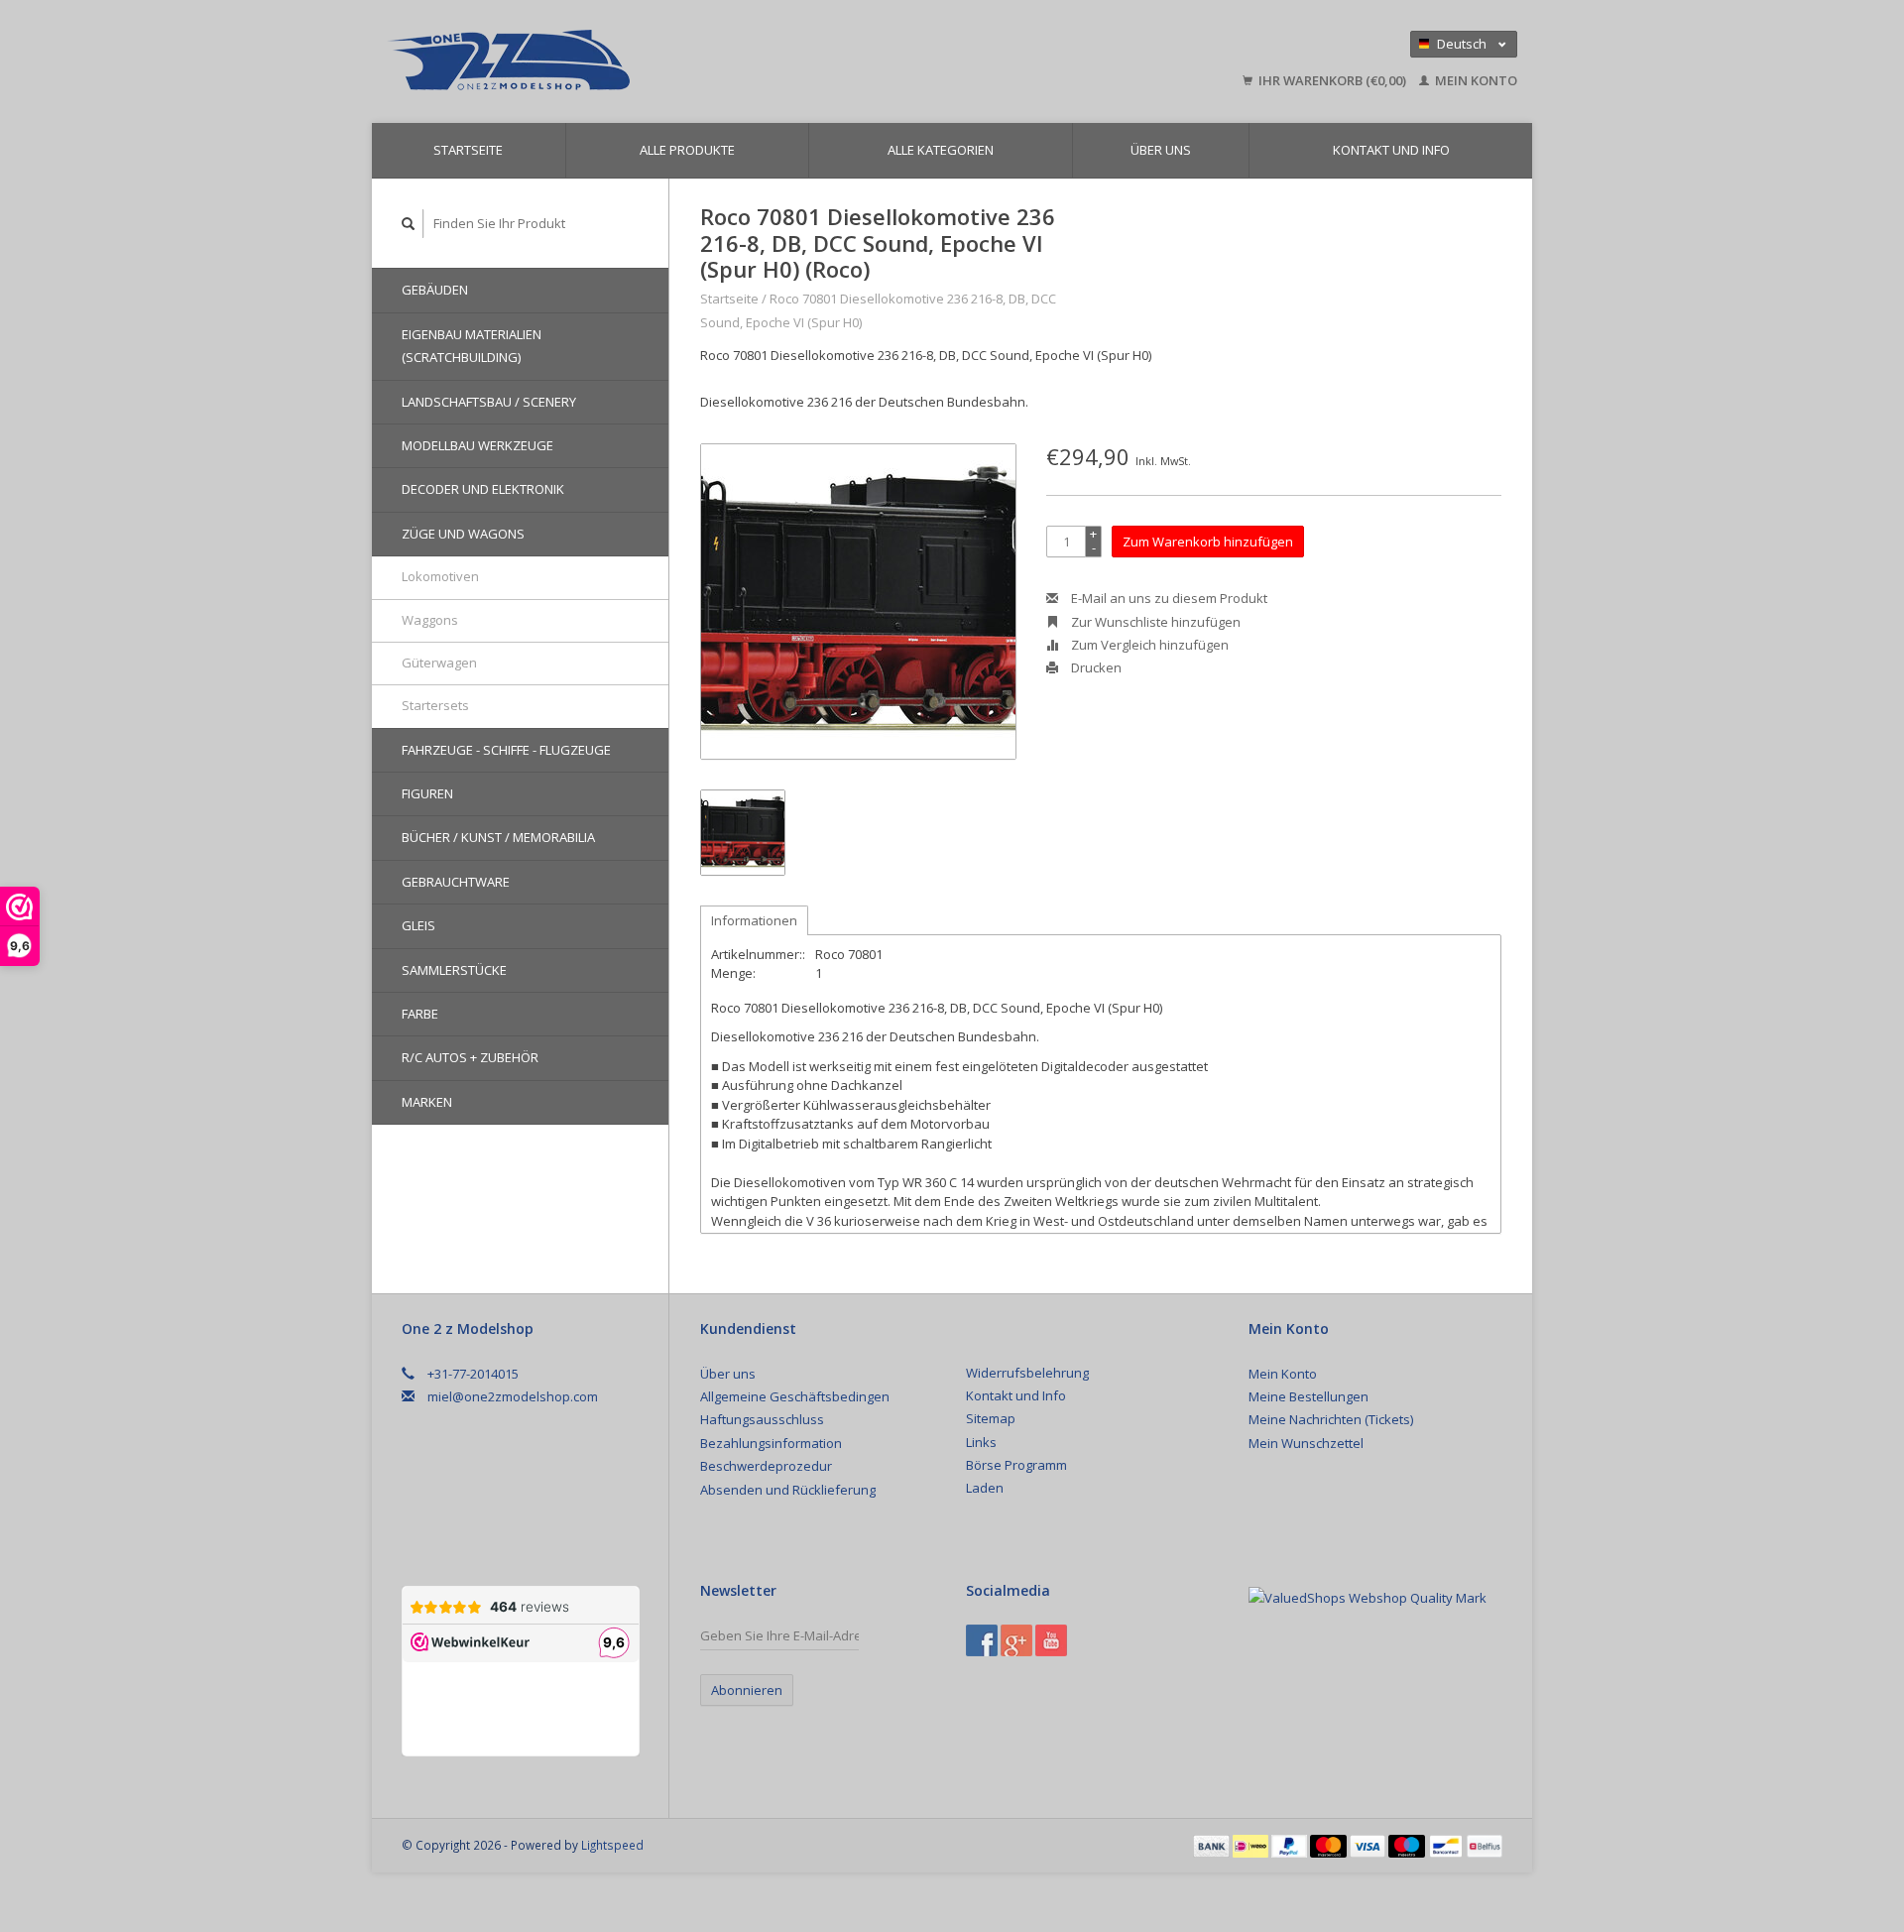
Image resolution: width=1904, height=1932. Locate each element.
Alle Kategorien (941, 150)
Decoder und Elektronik (483, 489)
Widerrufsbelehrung (1027, 1373)
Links (981, 1442)
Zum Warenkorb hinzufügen (1208, 542)
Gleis (418, 925)
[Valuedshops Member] (1368, 1598)
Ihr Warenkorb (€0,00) (1332, 80)
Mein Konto (1475, 80)
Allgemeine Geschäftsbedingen (795, 1396)
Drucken (1095, 667)
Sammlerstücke (454, 970)
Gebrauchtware (456, 882)
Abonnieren (747, 1690)
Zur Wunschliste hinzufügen (1154, 622)
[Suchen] (409, 224)
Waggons (430, 620)
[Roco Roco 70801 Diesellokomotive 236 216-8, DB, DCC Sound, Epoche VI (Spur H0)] (858, 602)
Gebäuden (435, 290)
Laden (985, 1488)
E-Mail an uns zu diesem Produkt (1168, 598)
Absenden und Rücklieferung (788, 1490)
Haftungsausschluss (762, 1419)
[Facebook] (982, 1640)
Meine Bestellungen (1309, 1396)
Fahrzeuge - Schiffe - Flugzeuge (506, 750)
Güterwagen (439, 663)
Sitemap (991, 1418)
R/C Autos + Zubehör (470, 1057)
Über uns (1161, 150)
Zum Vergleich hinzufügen (1148, 645)
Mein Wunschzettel (1306, 1443)
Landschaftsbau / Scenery (489, 402)
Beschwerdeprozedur (766, 1466)
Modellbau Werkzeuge (477, 445)
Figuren (427, 793)
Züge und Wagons (463, 534)
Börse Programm (1016, 1465)
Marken (427, 1102)
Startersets (435, 705)
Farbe (420, 1014)
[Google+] (1016, 1640)
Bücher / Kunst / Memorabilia (498, 837)
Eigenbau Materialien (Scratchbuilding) (472, 346)
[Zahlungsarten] (1213, 1845)
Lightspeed (612, 1845)
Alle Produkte (687, 150)
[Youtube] (1051, 1640)
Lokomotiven (440, 576)
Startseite (468, 150)
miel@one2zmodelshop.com (513, 1396)
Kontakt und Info (1391, 150)
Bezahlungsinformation (771, 1443)
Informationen (754, 920)
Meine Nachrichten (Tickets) (1331, 1419)
